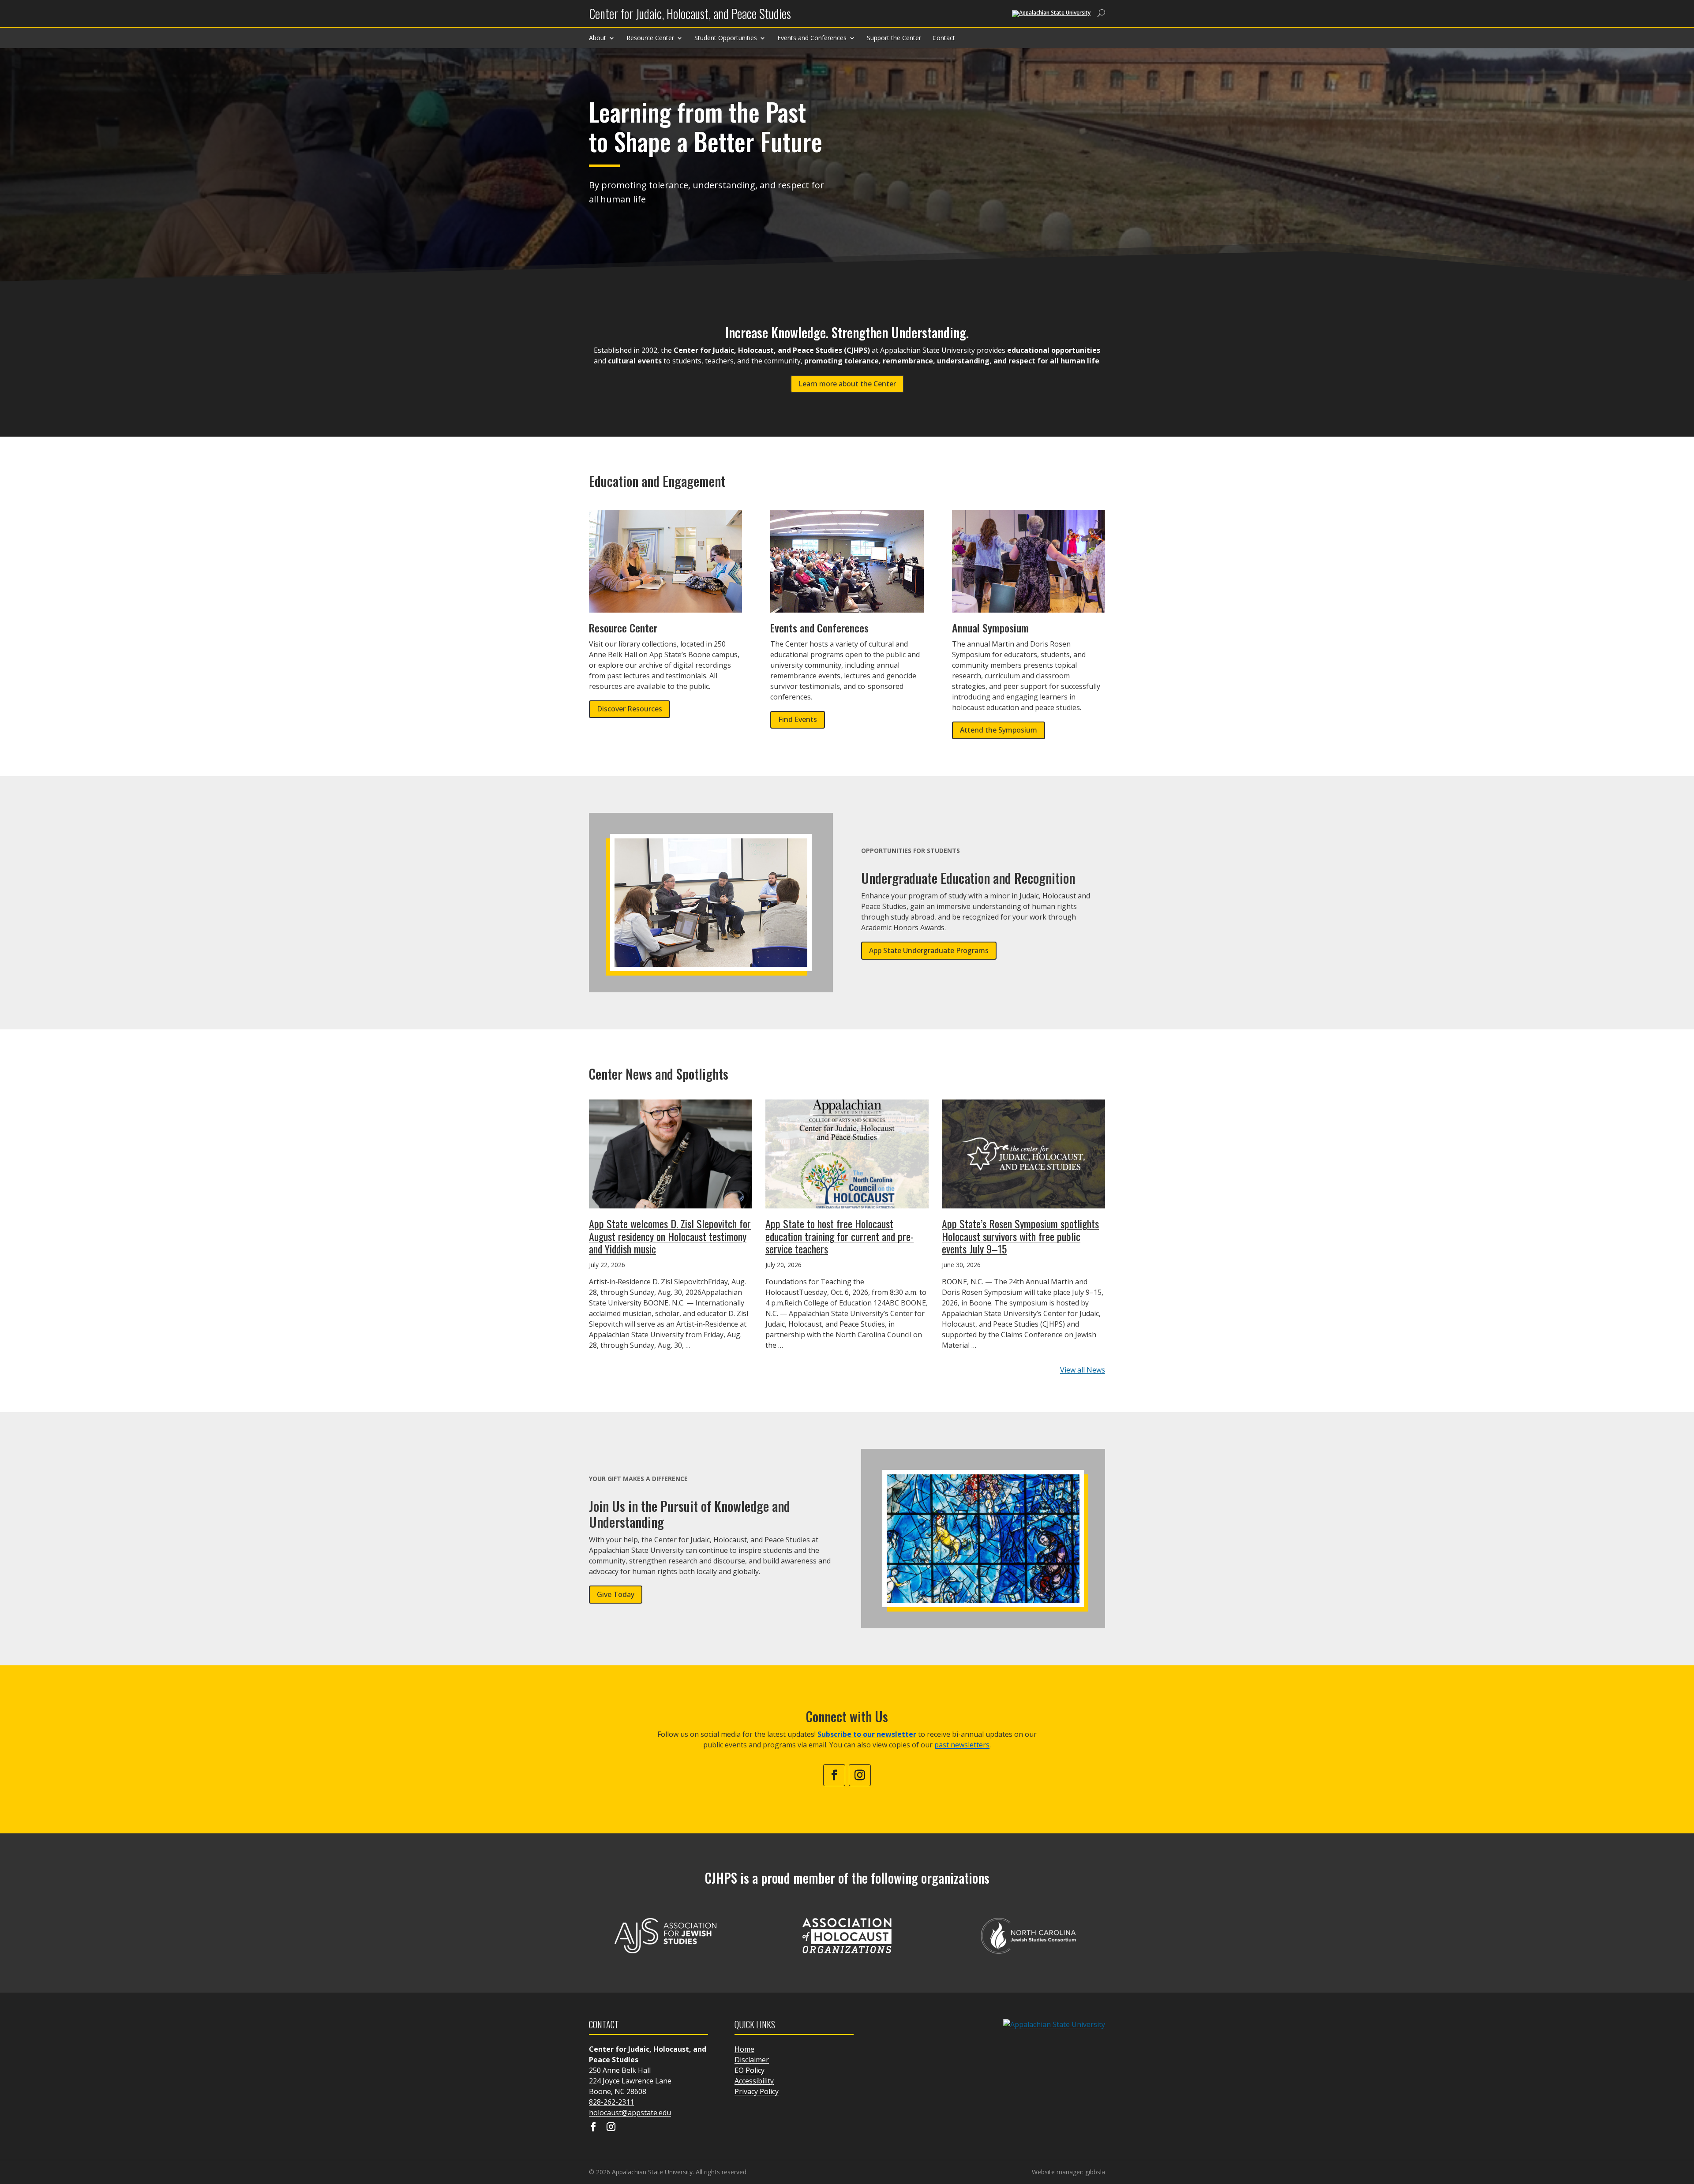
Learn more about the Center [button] (847, 384)
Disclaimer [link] (752, 2060)
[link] (690, 17)
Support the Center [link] (894, 38)
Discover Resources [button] (630, 709)
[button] (1685, 2120)
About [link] (598, 38)
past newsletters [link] (962, 1745)
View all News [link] (1083, 1370)
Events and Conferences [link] (812, 38)
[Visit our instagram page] (611, 2128)
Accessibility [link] (754, 2081)
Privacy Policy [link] (757, 2091)
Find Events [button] (798, 719)
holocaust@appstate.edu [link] (630, 2113)
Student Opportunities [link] (726, 38)
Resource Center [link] (650, 38)
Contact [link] (944, 38)
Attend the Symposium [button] (999, 730)
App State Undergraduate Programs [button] (929, 950)
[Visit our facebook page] (593, 2128)
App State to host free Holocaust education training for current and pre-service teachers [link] (840, 1236)
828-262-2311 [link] (611, 2102)
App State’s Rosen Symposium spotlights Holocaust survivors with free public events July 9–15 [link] (1020, 1236)
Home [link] (744, 2049)
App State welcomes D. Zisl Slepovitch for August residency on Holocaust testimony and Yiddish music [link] (670, 1236)
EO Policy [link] (750, 2070)
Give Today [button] (616, 1594)
